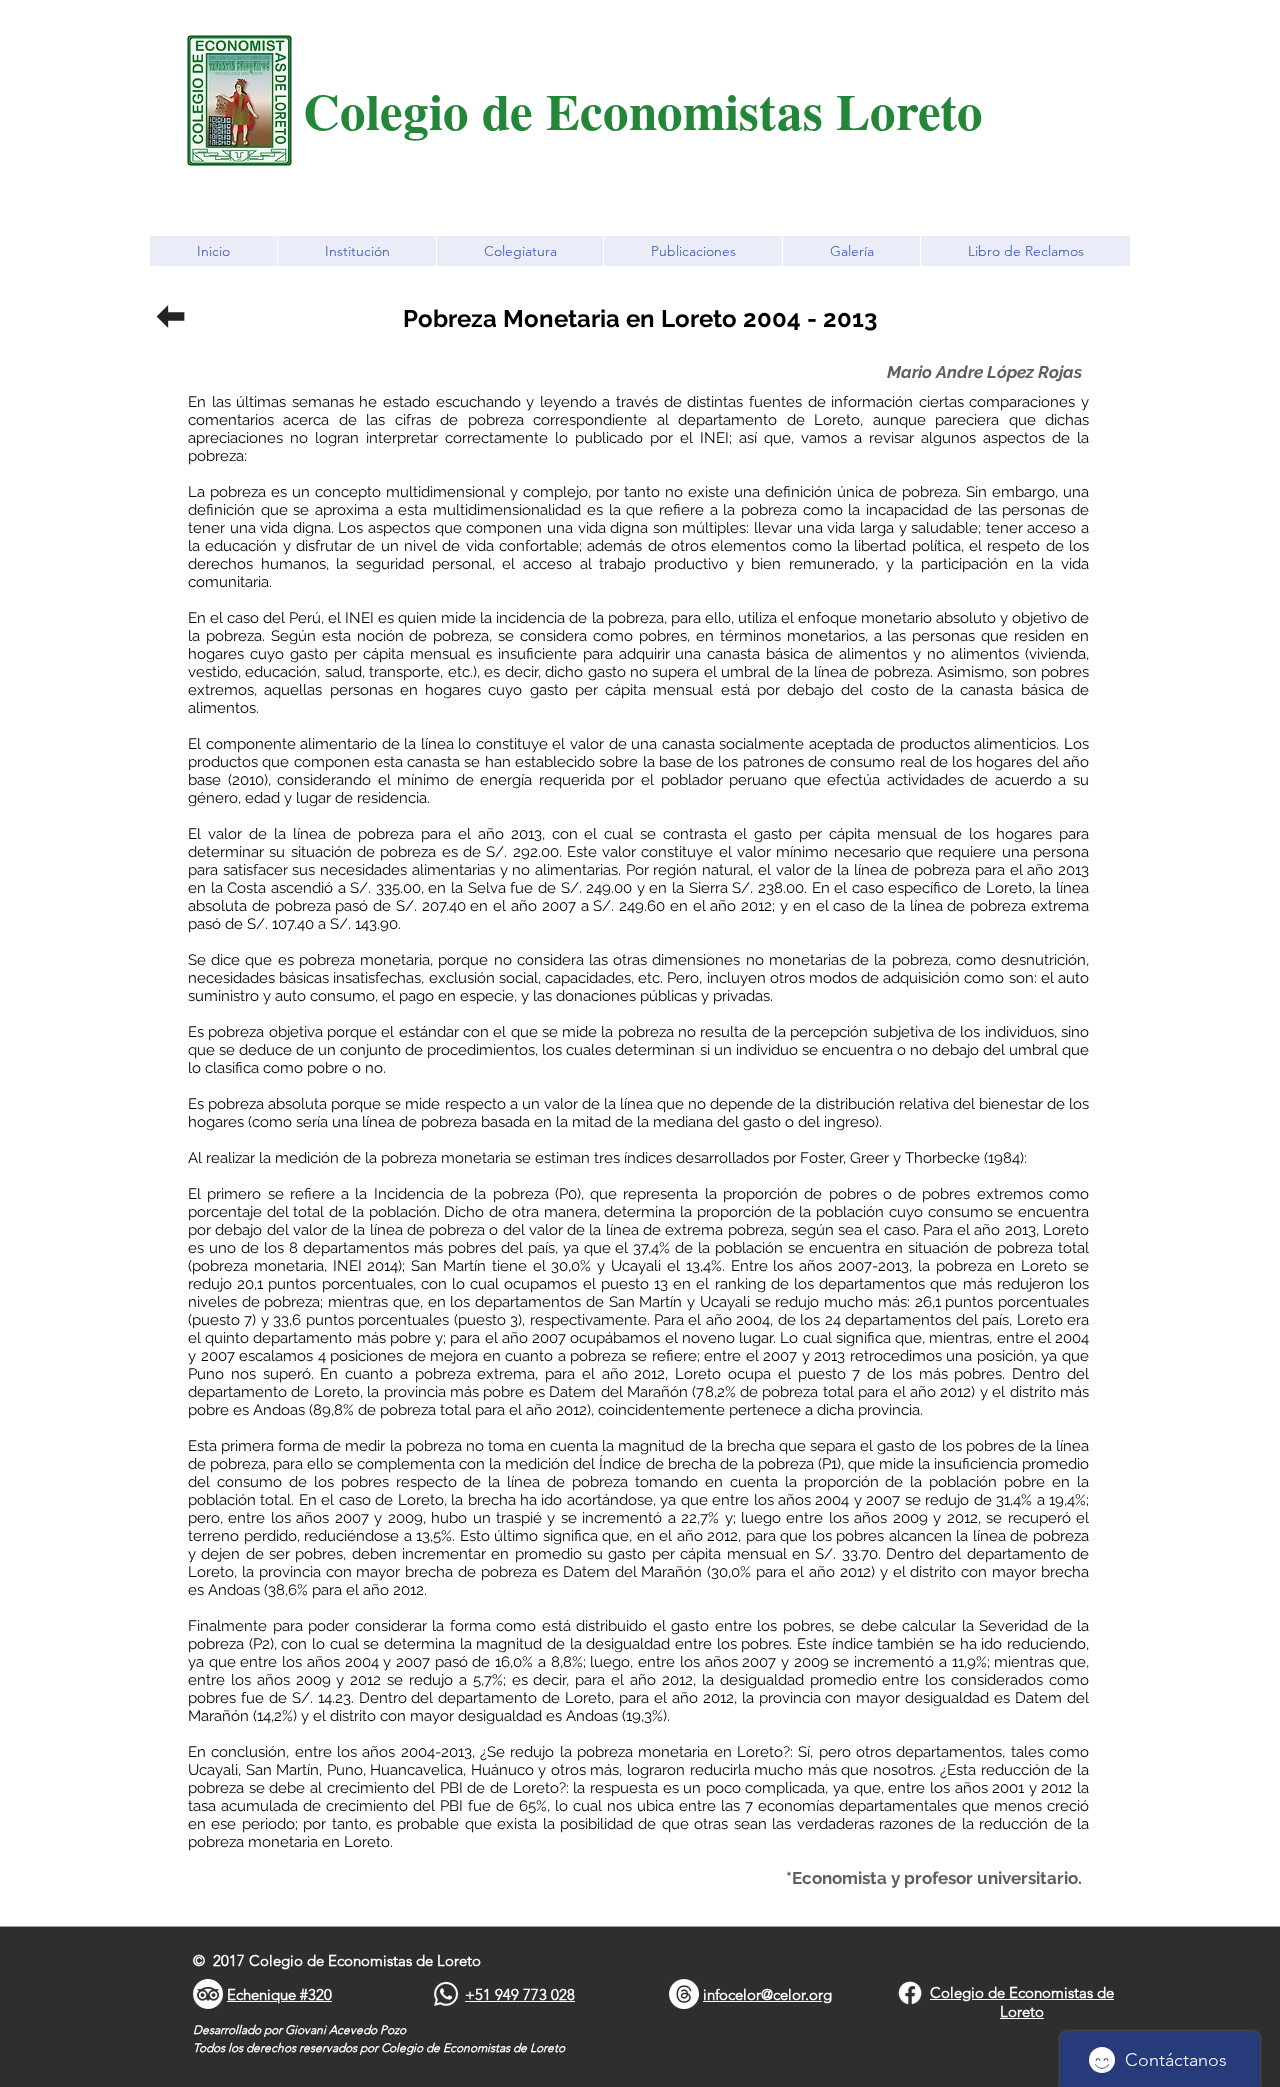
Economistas (691, 110)
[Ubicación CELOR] (208, 1994)
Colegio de (424, 110)
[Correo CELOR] (684, 1994)
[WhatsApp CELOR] (446, 1994)
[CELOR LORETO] (910, 1993)
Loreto (909, 110)
